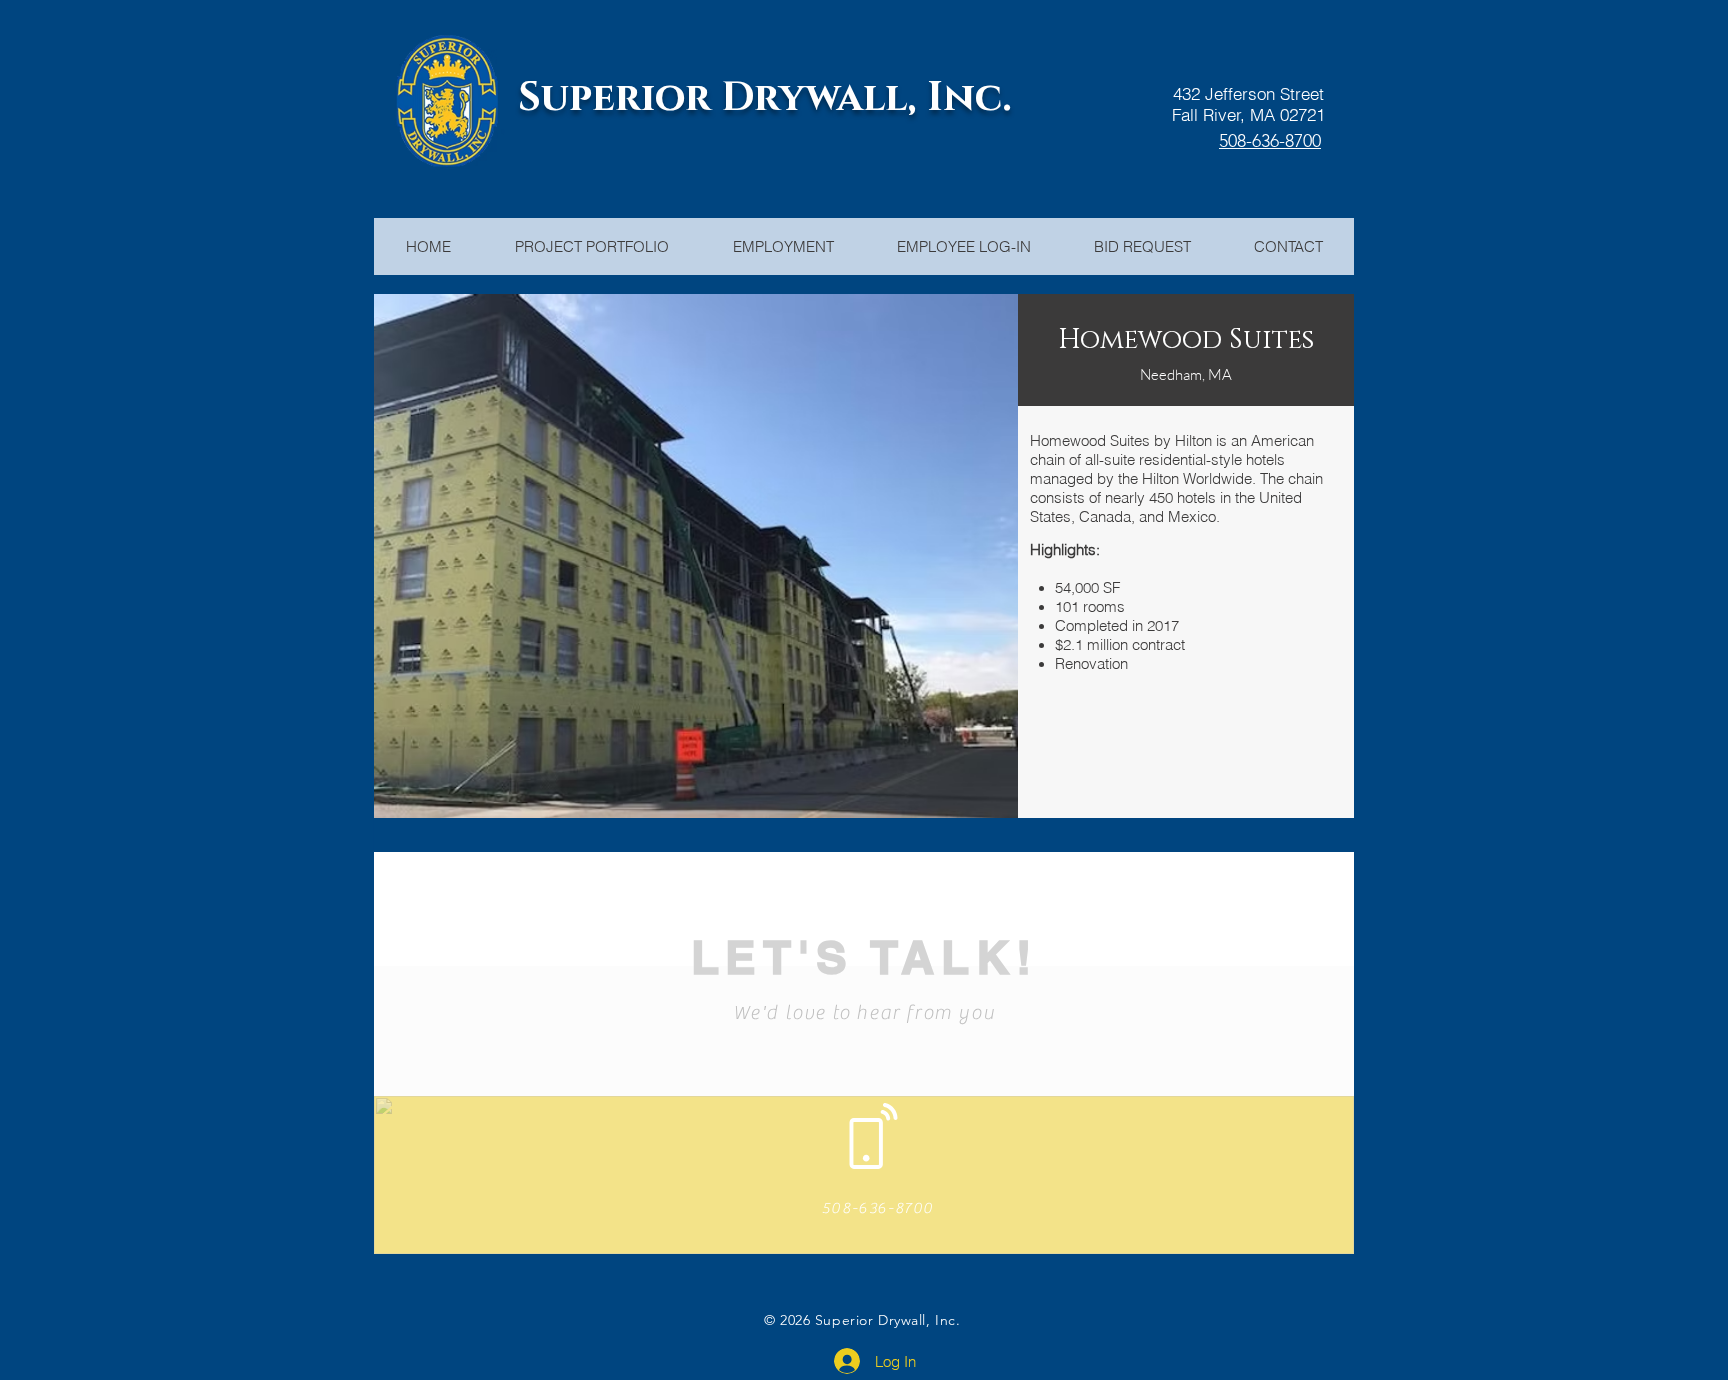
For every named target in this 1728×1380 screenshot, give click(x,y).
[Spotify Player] (1479, 1320)
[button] (696, 556)
